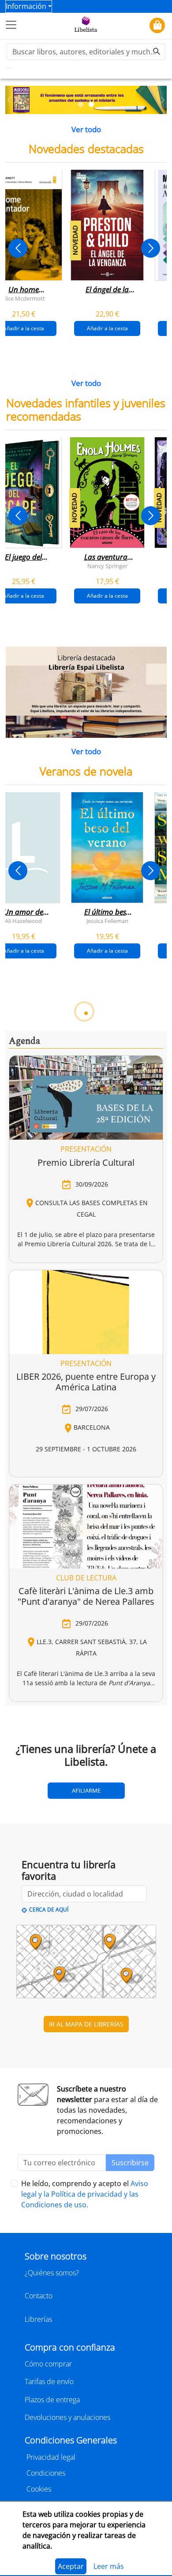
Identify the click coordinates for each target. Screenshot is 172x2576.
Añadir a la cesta (107, 328)
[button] (9, 100)
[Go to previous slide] (18, 248)
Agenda (24, 1041)
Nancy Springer (107, 565)
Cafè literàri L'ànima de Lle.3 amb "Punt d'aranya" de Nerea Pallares (86, 1596)
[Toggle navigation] (11, 25)
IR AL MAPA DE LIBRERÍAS (86, 2024)
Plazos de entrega (52, 2400)
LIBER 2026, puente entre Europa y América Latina (86, 1382)
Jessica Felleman (107, 920)
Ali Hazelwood (23, 920)
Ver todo (86, 129)
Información (26, 6)
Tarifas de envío (49, 2381)
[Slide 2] (91, 104)
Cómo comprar (48, 2364)
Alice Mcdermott (23, 298)
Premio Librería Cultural (86, 1162)
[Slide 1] (81, 104)
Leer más (109, 2566)
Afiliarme (86, 1790)
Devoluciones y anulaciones (67, 2417)
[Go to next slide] (151, 248)
